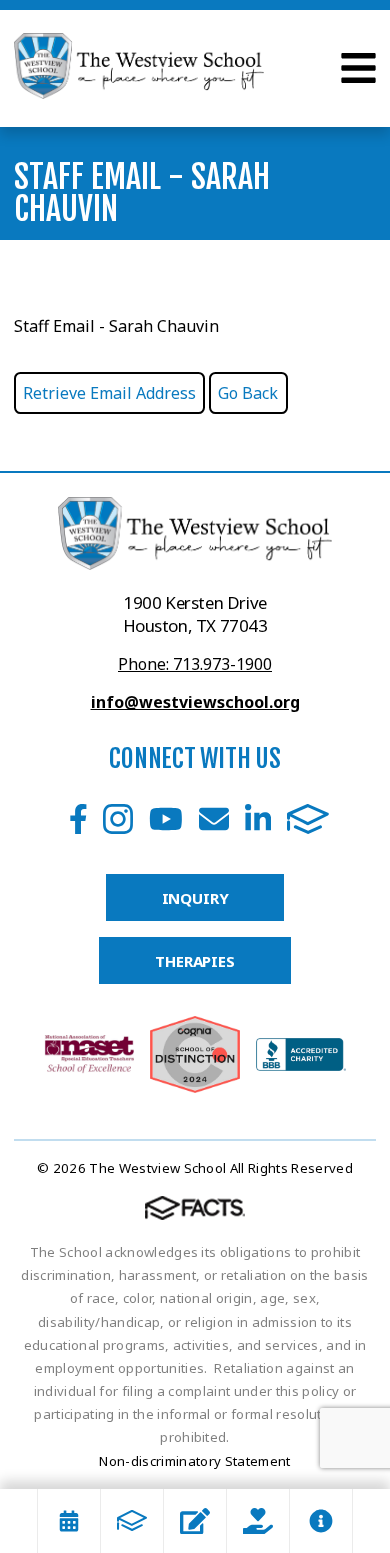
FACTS (308, 819)
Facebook (78, 819)
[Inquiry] (195, 1521)
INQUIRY (195, 898)
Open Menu (358, 68)
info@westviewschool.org (195, 702)
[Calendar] (69, 1521)
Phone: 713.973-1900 (195, 664)
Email (214, 819)
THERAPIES (195, 961)
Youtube (166, 819)
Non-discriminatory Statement (194, 1461)
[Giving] (258, 1521)
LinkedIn (258, 819)
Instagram (118, 819)
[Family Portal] (132, 1521)
